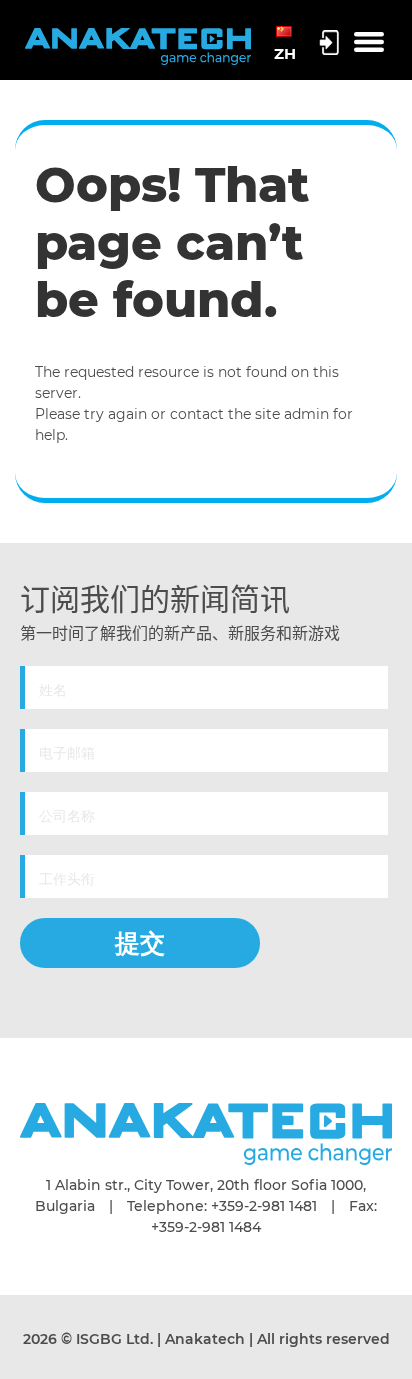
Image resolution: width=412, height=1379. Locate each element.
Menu (368, 43)
